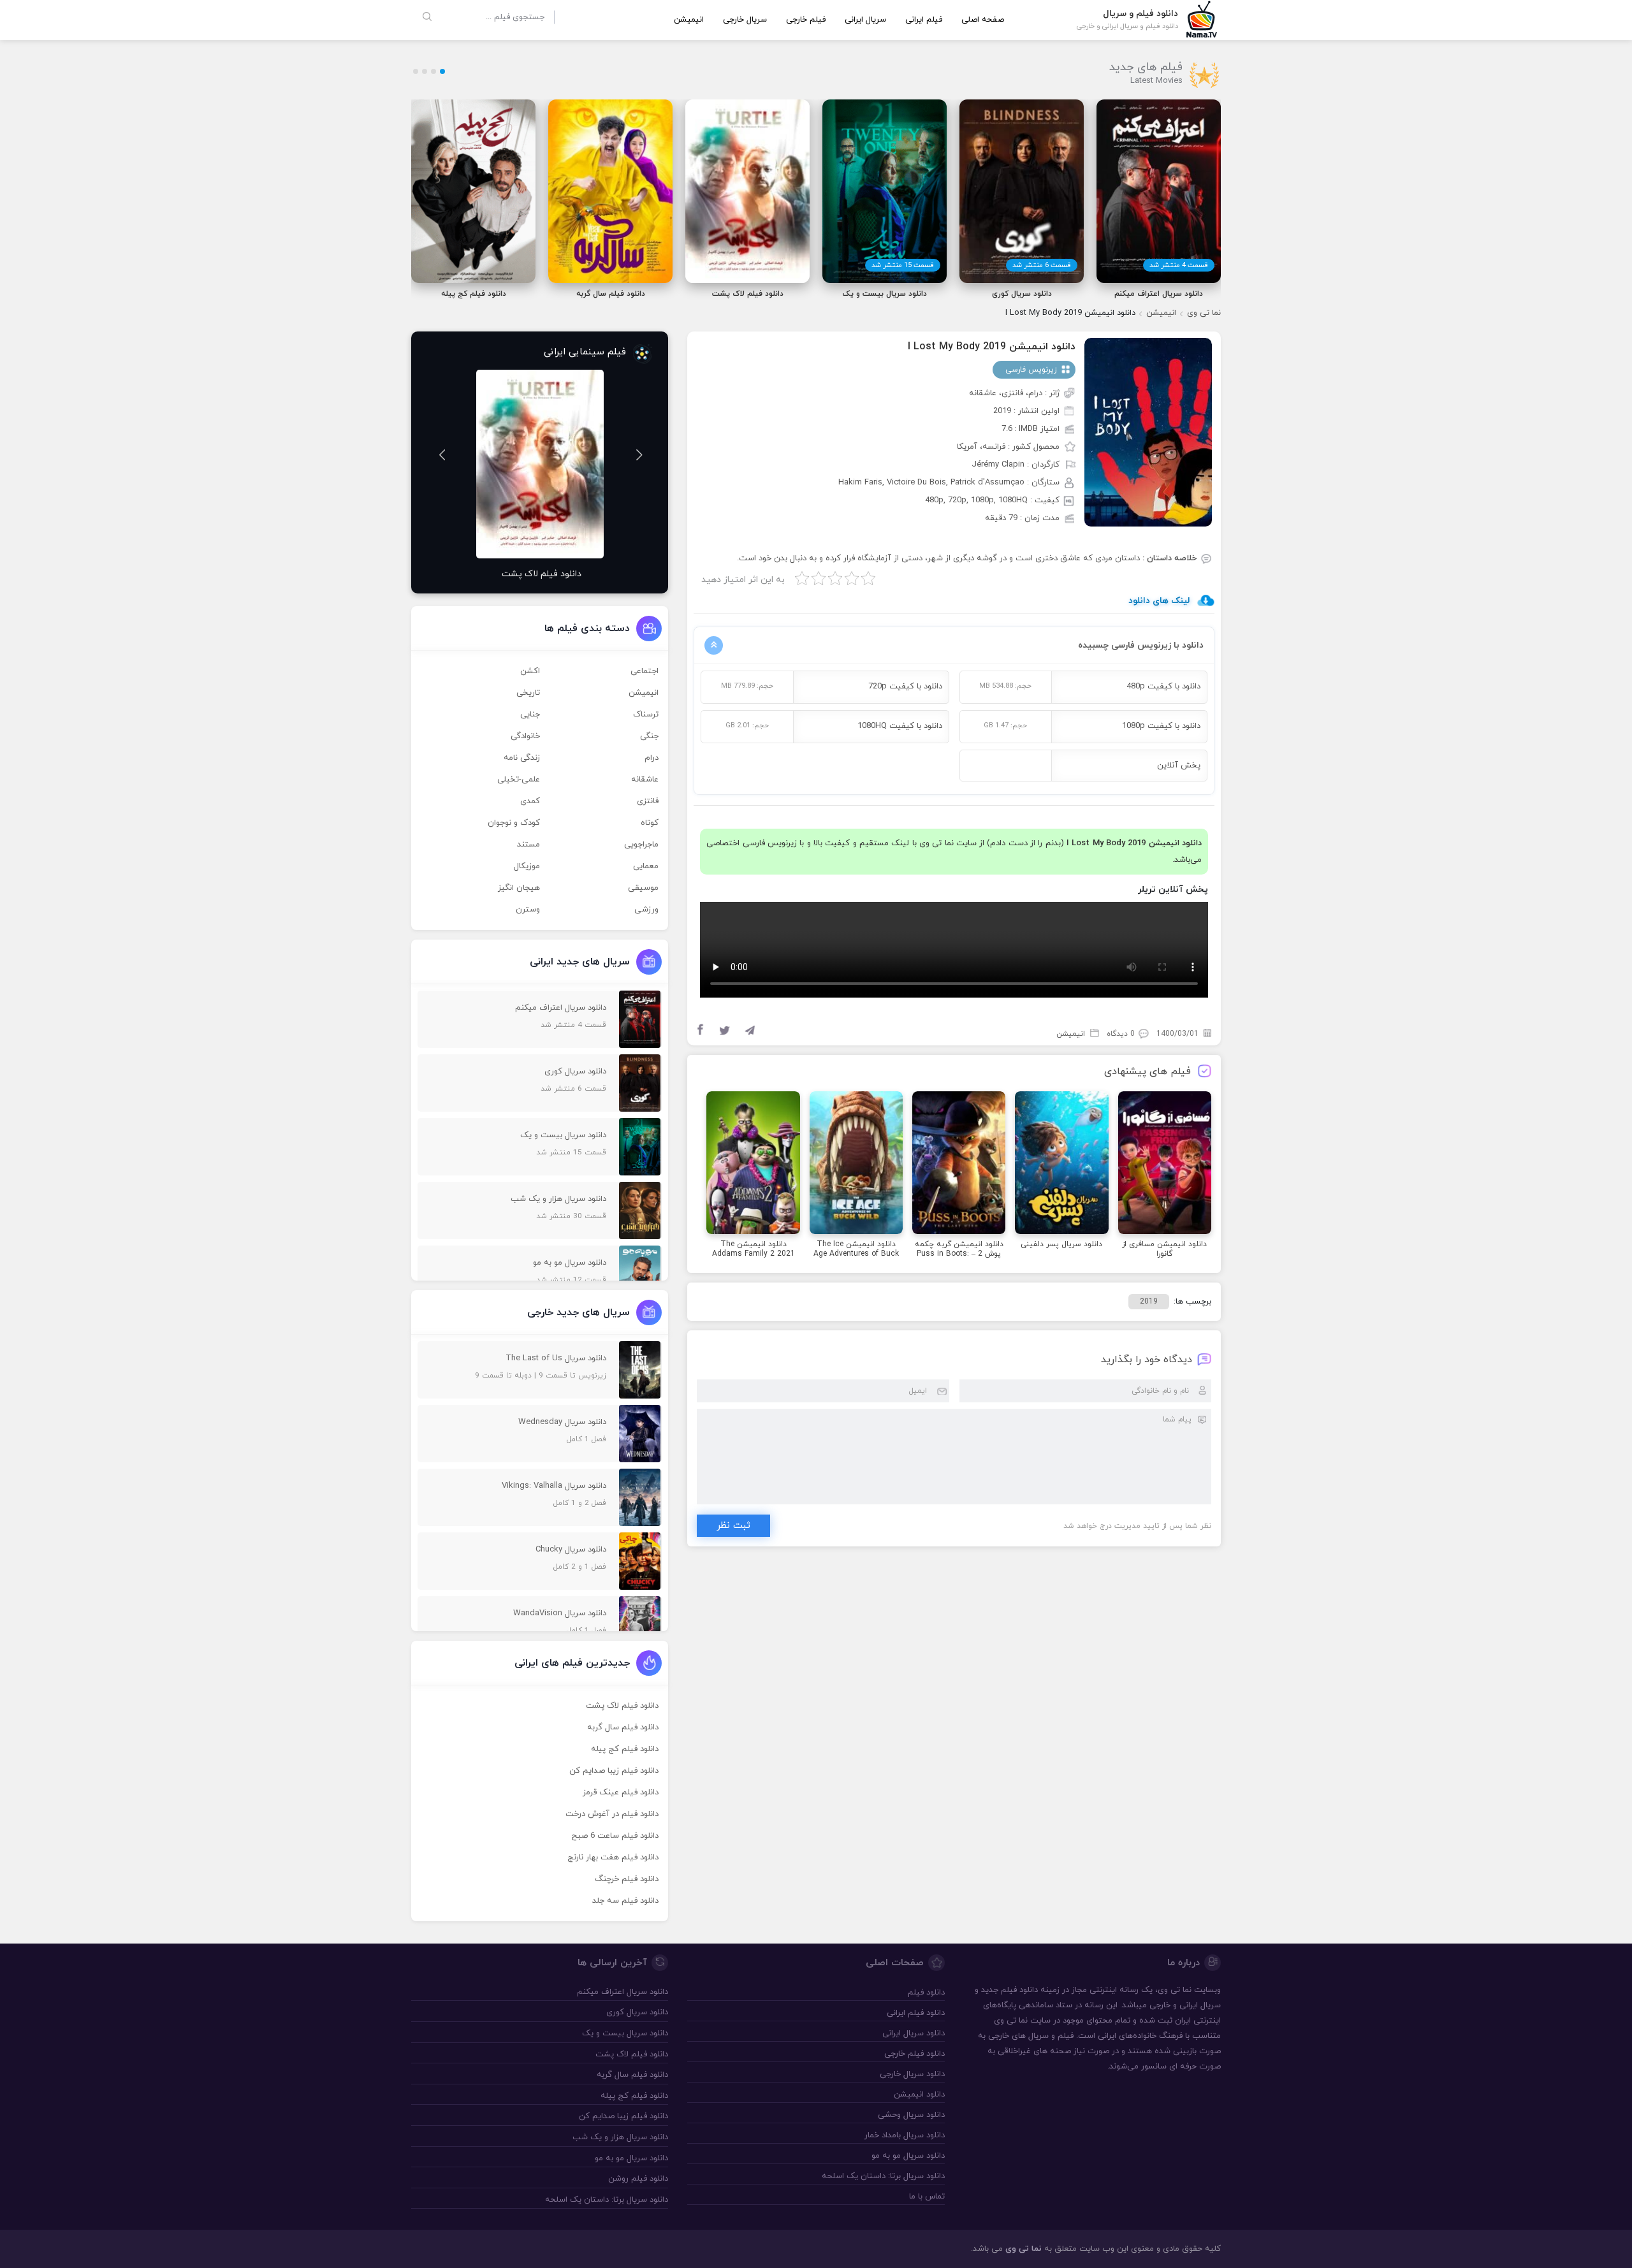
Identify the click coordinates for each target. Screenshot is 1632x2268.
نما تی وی (1204, 313)
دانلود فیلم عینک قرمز (621, 1792)
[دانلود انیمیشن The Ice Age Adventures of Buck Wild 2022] (856, 1165)
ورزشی (646, 910)
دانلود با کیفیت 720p (905, 687)
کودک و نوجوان (514, 823)
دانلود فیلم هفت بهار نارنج (613, 1857)
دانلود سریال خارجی (912, 2074)
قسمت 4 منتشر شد (1179, 265)
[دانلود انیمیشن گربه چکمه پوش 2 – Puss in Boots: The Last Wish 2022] (959, 1165)
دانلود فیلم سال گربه (623, 1727)
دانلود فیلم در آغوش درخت (612, 1814)
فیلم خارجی (806, 20)
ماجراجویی (641, 845)
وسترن (528, 910)
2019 (1149, 1302)
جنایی (530, 715)
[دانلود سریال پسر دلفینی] (1061, 1165)
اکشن (530, 671)
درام (652, 758)
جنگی (649, 736)
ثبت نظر (733, 1526)
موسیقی (643, 888)
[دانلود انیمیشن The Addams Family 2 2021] (753, 1165)
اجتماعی (645, 671)
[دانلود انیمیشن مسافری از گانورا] (1165, 1165)
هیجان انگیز (519, 888)
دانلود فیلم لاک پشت (622, 1706)
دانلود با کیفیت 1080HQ (900, 726)
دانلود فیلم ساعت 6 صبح (615, 1836)
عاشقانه (645, 780)
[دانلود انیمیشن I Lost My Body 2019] (1148, 432)
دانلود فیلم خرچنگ (627, 1879)
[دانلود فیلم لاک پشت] (540, 464)
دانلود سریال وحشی (911, 2115)
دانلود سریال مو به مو (908, 2156)
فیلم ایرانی (924, 20)
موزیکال (527, 866)
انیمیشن (689, 20)
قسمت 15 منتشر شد (903, 265)
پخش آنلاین (1179, 766)
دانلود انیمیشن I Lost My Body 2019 (992, 347)
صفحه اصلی (983, 20)
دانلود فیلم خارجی (914, 2054)
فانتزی (648, 801)
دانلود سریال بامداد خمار (904, 2135)
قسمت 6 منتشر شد (1042, 265)
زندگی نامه (522, 758)
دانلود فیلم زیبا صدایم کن (614, 1771)
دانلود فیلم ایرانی (915, 2013)
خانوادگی (525, 736)
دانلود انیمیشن (919, 2095)
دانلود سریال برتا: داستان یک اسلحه (883, 2176)
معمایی (646, 866)
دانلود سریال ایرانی (913, 2033)
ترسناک (646, 715)
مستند (528, 845)
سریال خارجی (745, 20)
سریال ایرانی (865, 20)
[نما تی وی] (1202, 18)
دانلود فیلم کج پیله (625, 1749)
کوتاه (650, 823)
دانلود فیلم (1019, 1990)
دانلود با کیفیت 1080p (1161, 726)
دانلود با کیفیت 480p (1163, 687)
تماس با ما (927, 2197)
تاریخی (528, 693)
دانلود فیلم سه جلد (625, 1901)
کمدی (530, 801)
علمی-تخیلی (519, 780)
